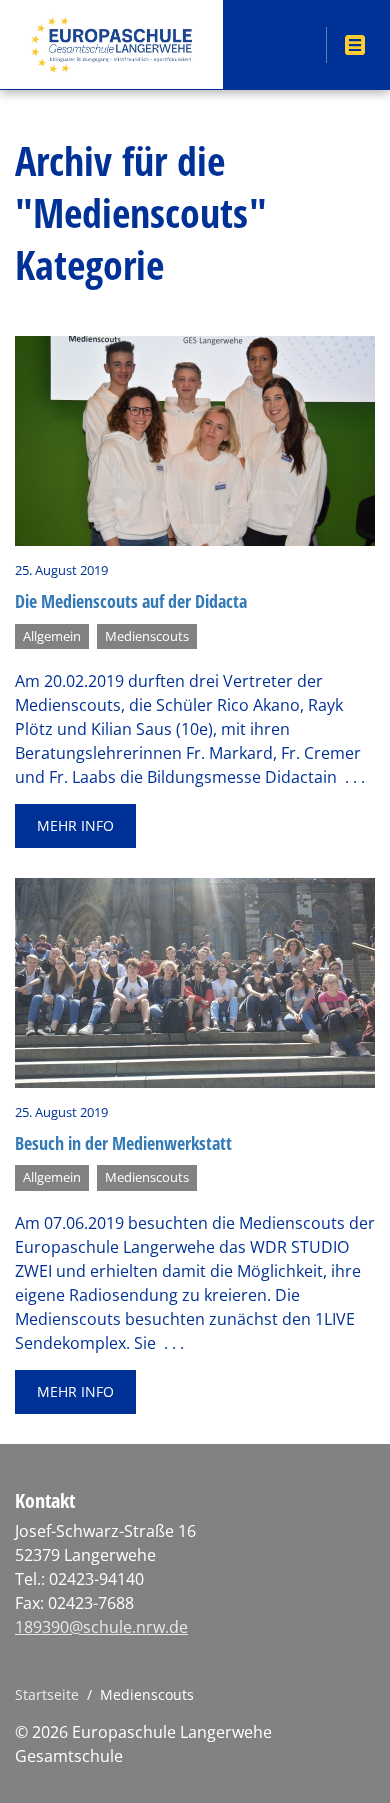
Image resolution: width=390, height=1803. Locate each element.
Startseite (47, 1694)
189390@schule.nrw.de (101, 1627)
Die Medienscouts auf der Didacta (131, 601)
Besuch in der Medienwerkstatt (123, 1143)
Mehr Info (75, 825)
